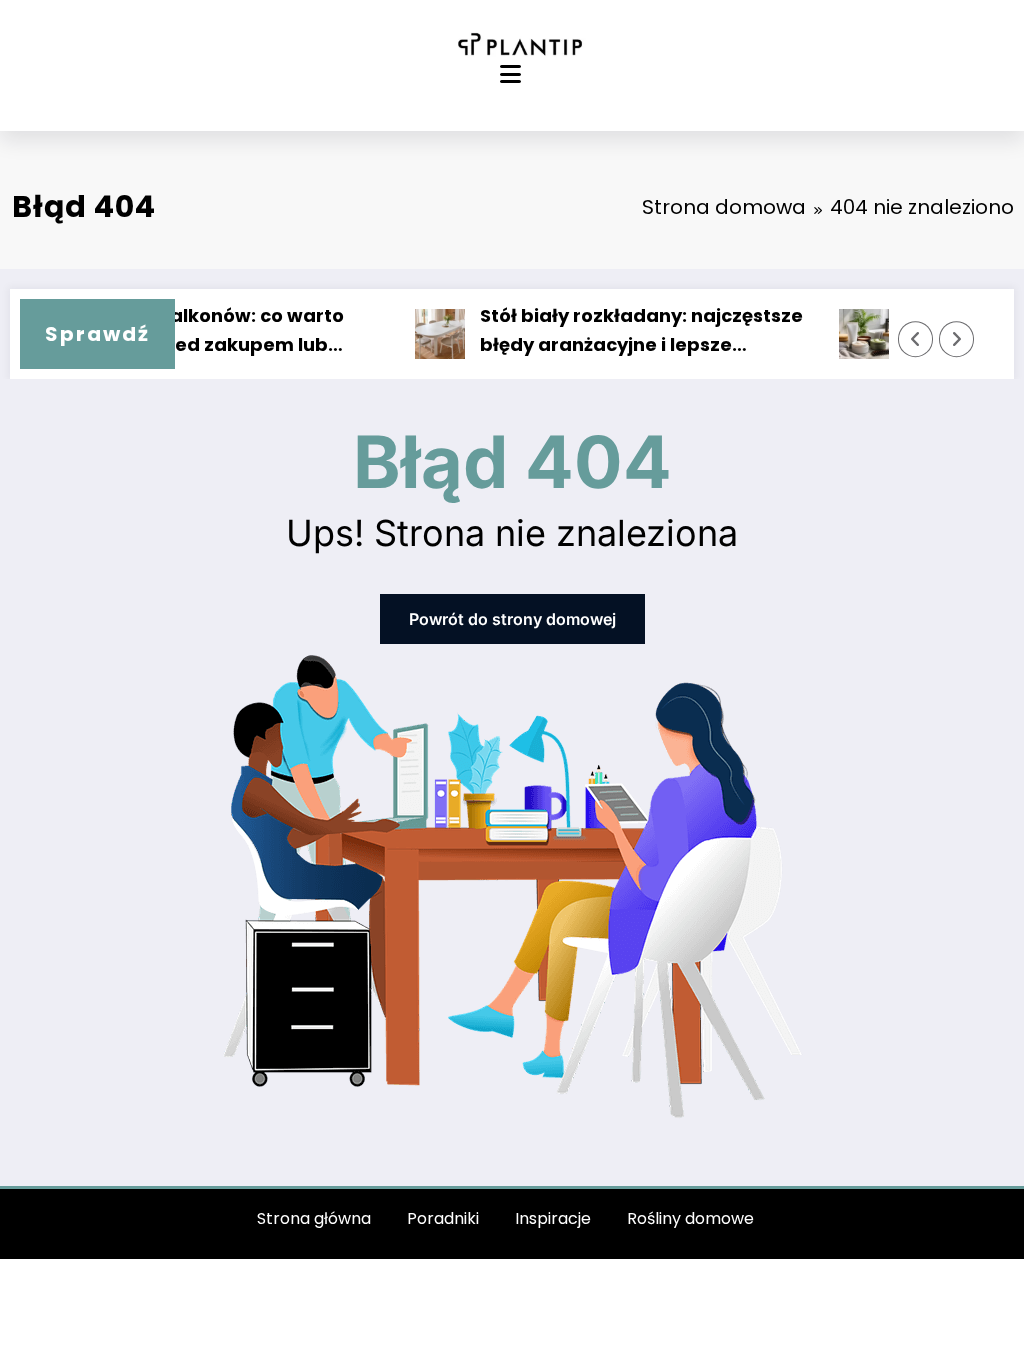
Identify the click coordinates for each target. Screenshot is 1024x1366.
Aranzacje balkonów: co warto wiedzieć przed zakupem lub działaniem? (184, 331)
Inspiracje (553, 1218)
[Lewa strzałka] (916, 339)
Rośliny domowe (690, 1218)
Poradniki (443, 1218)
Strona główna (314, 1218)
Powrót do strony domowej (512, 619)
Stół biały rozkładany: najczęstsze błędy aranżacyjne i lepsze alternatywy (625, 331)
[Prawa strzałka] (957, 339)
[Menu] (510, 74)
